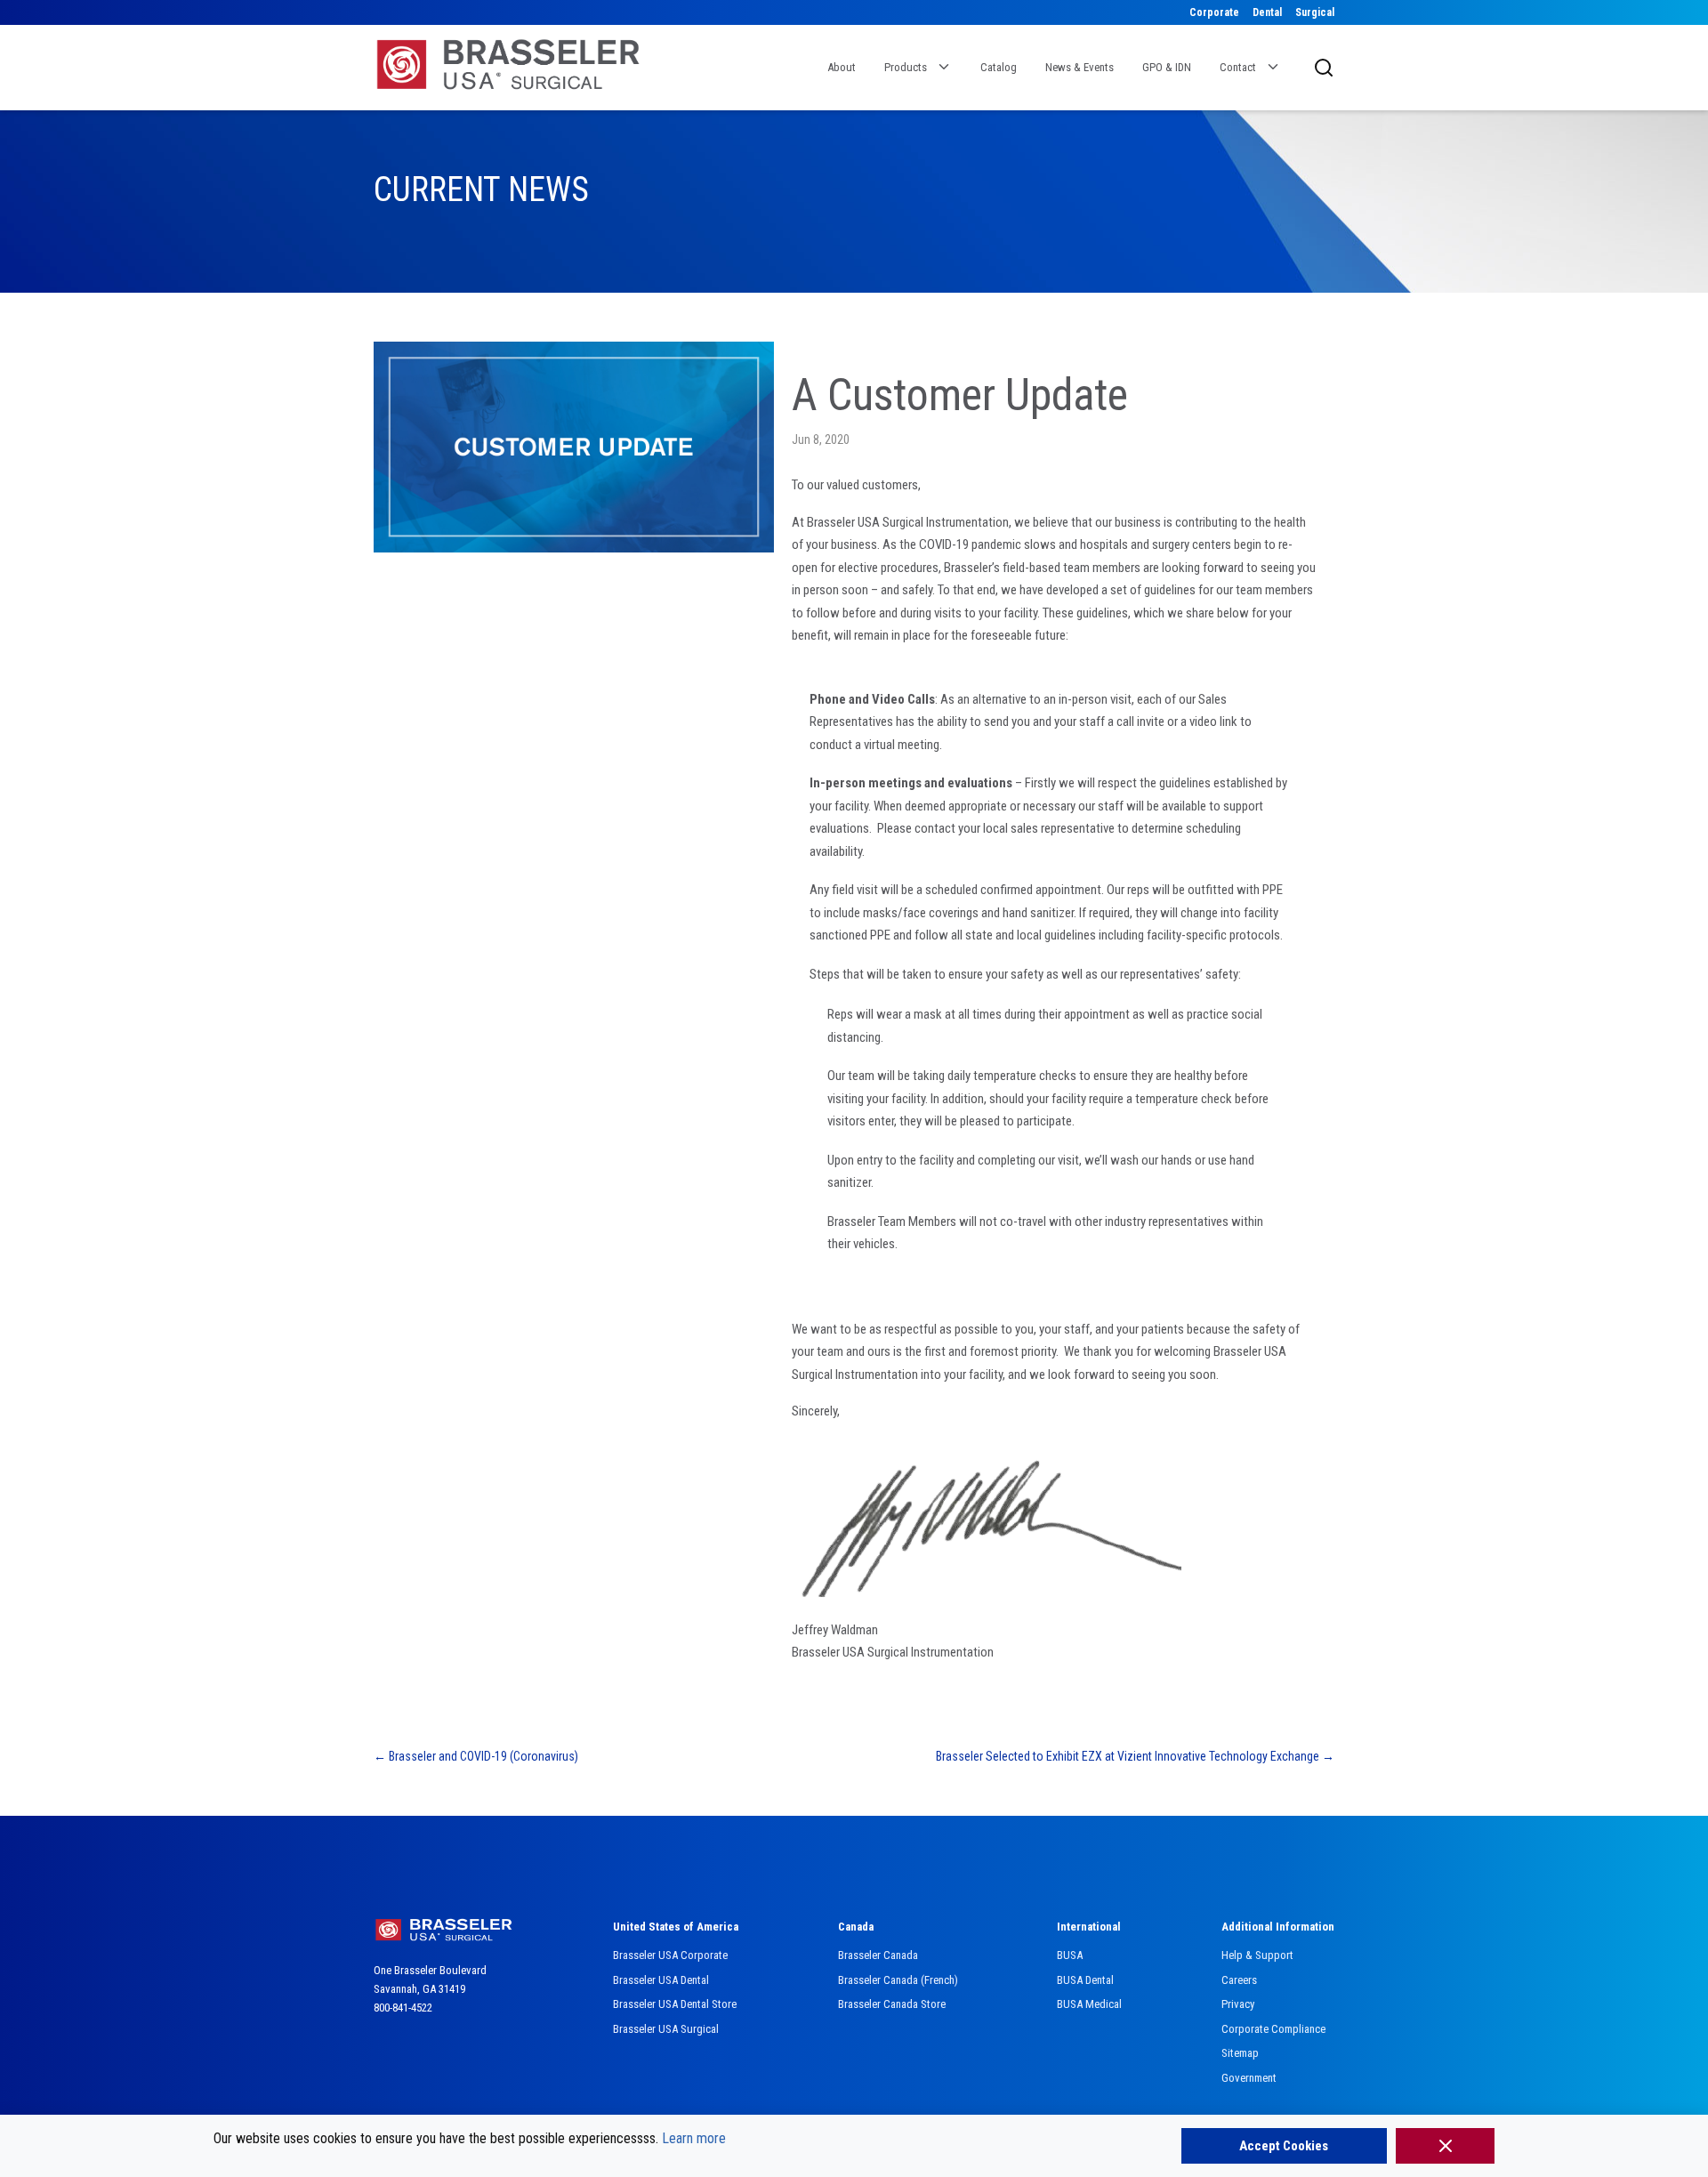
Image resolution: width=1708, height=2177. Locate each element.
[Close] (1445, 2146)
